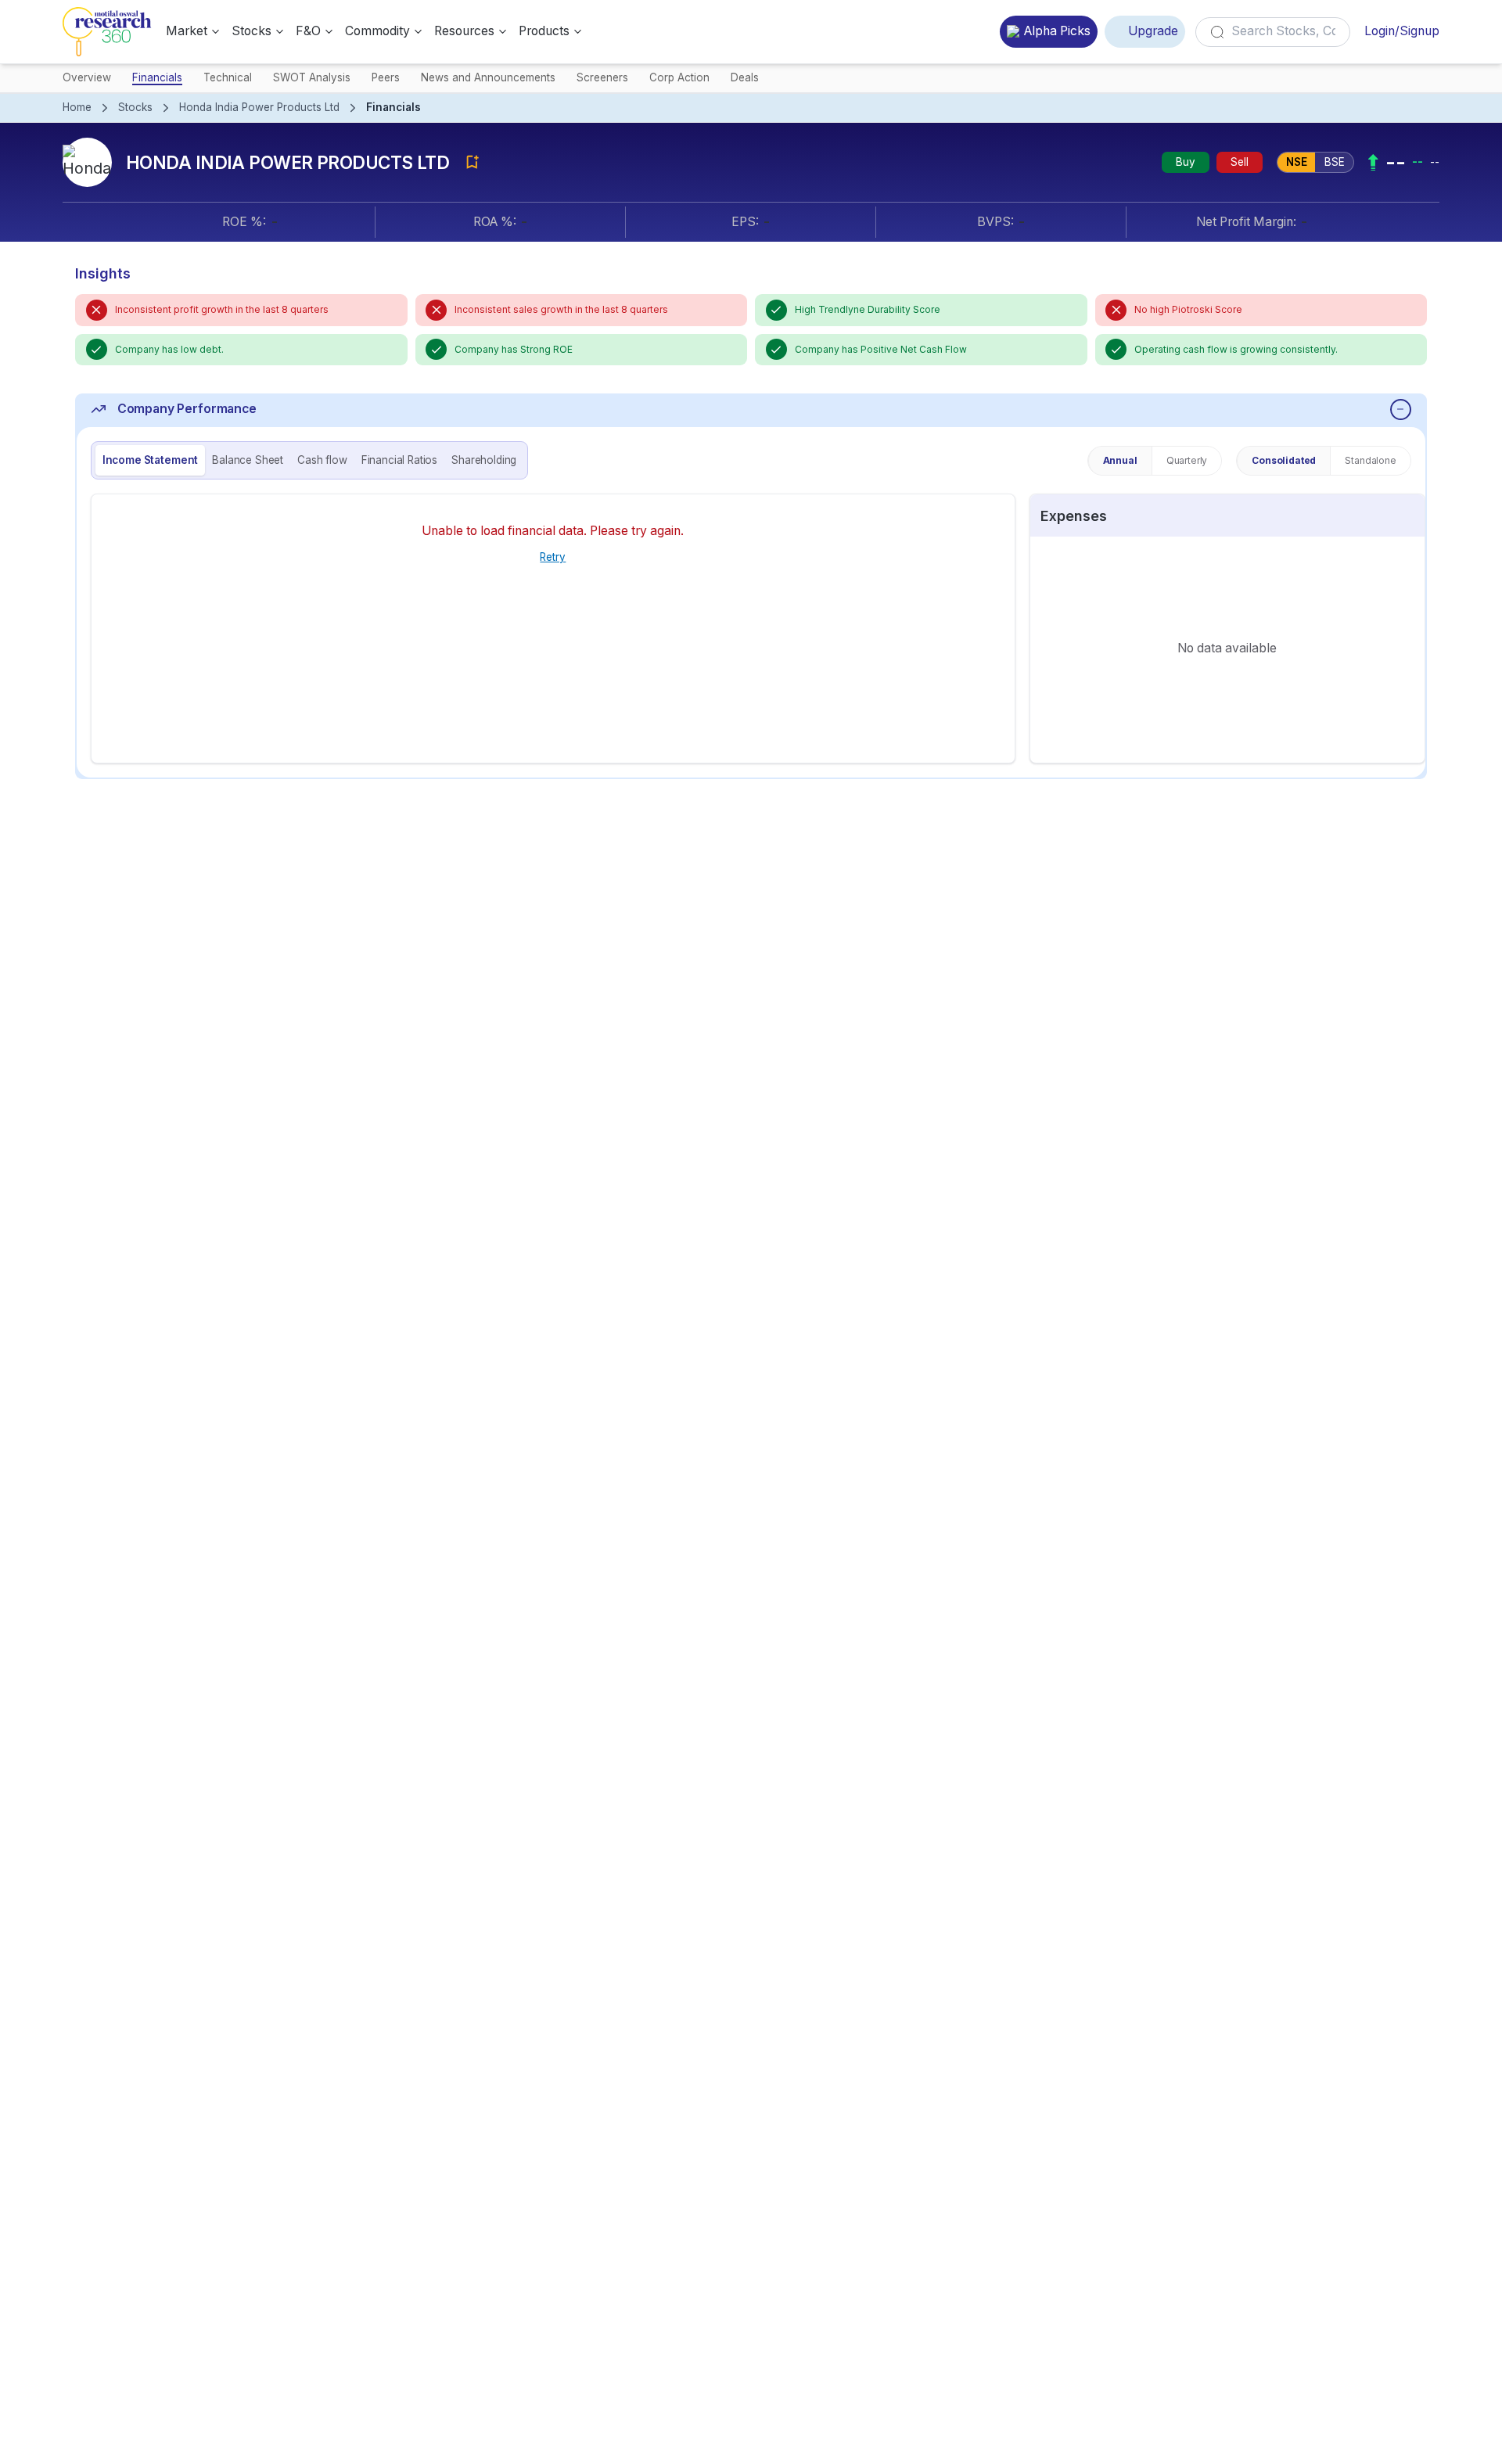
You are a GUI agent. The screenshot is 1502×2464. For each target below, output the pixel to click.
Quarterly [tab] (1187, 460)
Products (544, 31)
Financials (157, 77)
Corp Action (679, 77)
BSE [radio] (1335, 162)
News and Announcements (488, 77)
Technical (228, 77)
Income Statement (150, 460)
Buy (1186, 162)
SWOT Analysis (312, 77)
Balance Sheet (248, 460)
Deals (745, 77)
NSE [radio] (1297, 162)
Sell (1240, 162)
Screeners (602, 77)
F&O (308, 31)
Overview (87, 77)
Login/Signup (1402, 31)
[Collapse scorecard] (1401, 409)
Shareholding (484, 460)
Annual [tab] (1120, 460)
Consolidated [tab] (1284, 460)
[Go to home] (107, 32)
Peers (386, 77)
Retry (553, 557)
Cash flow (322, 460)
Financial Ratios (399, 460)
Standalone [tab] (1370, 460)
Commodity (377, 31)
